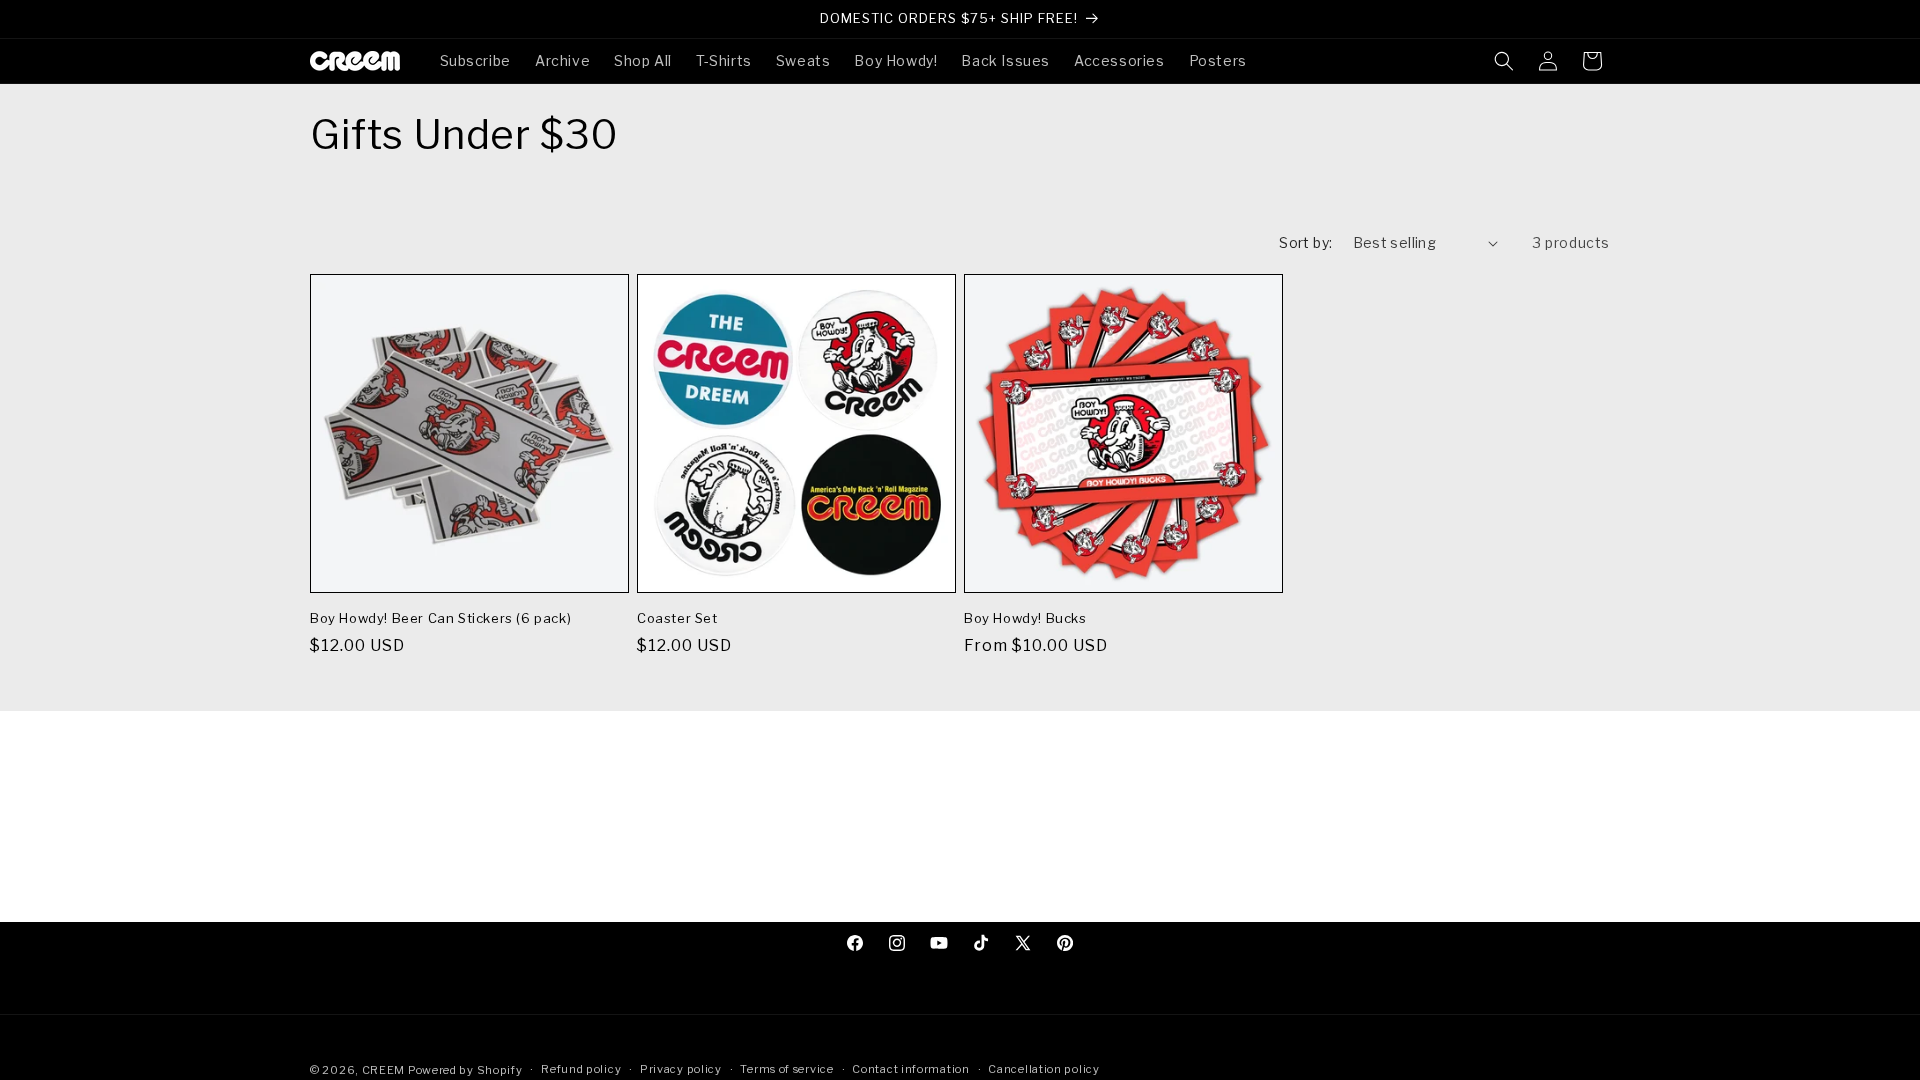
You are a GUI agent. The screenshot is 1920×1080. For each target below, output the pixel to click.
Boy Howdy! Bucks (1025, 618)
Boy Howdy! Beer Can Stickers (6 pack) (440, 618)
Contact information (910, 1069)
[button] (1504, 61)
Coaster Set (677, 618)
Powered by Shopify (465, 1070)
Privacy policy (681, 1069)
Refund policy (581, 1069)
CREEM (385, 1070)
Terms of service (786, 1069)
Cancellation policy (1043, 1069)
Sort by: (1305, 242)
